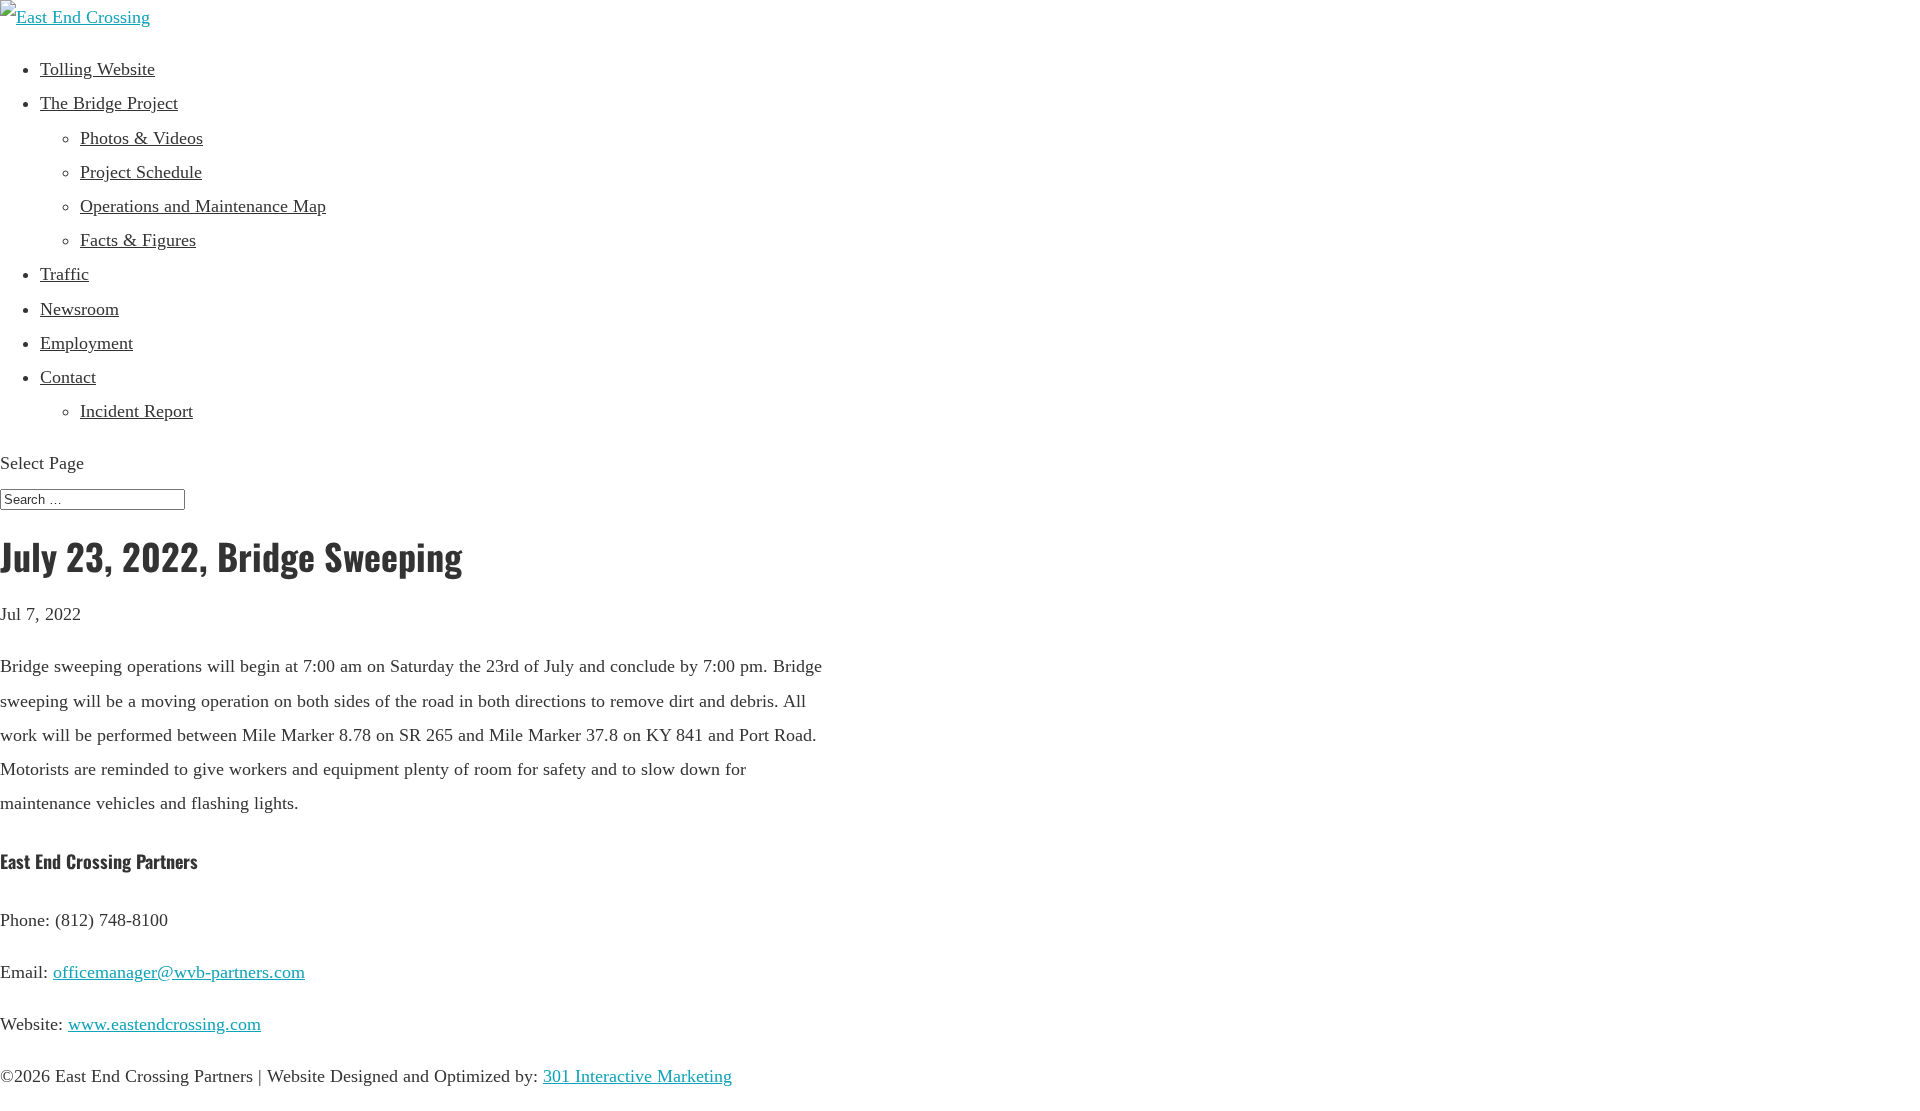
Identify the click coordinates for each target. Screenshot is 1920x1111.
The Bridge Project (109, 103)
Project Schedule (141, 172)
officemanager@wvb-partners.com (179, 972)
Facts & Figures (138, 240)
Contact (68, 377)
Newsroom (79, 309)
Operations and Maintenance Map (203, 206)
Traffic (64, 274)
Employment (86, 343)
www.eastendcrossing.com (164, 1024)
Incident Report (136, 411)
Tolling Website (97, 69)
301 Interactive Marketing (637, 1076)
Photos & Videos (141, 138)
